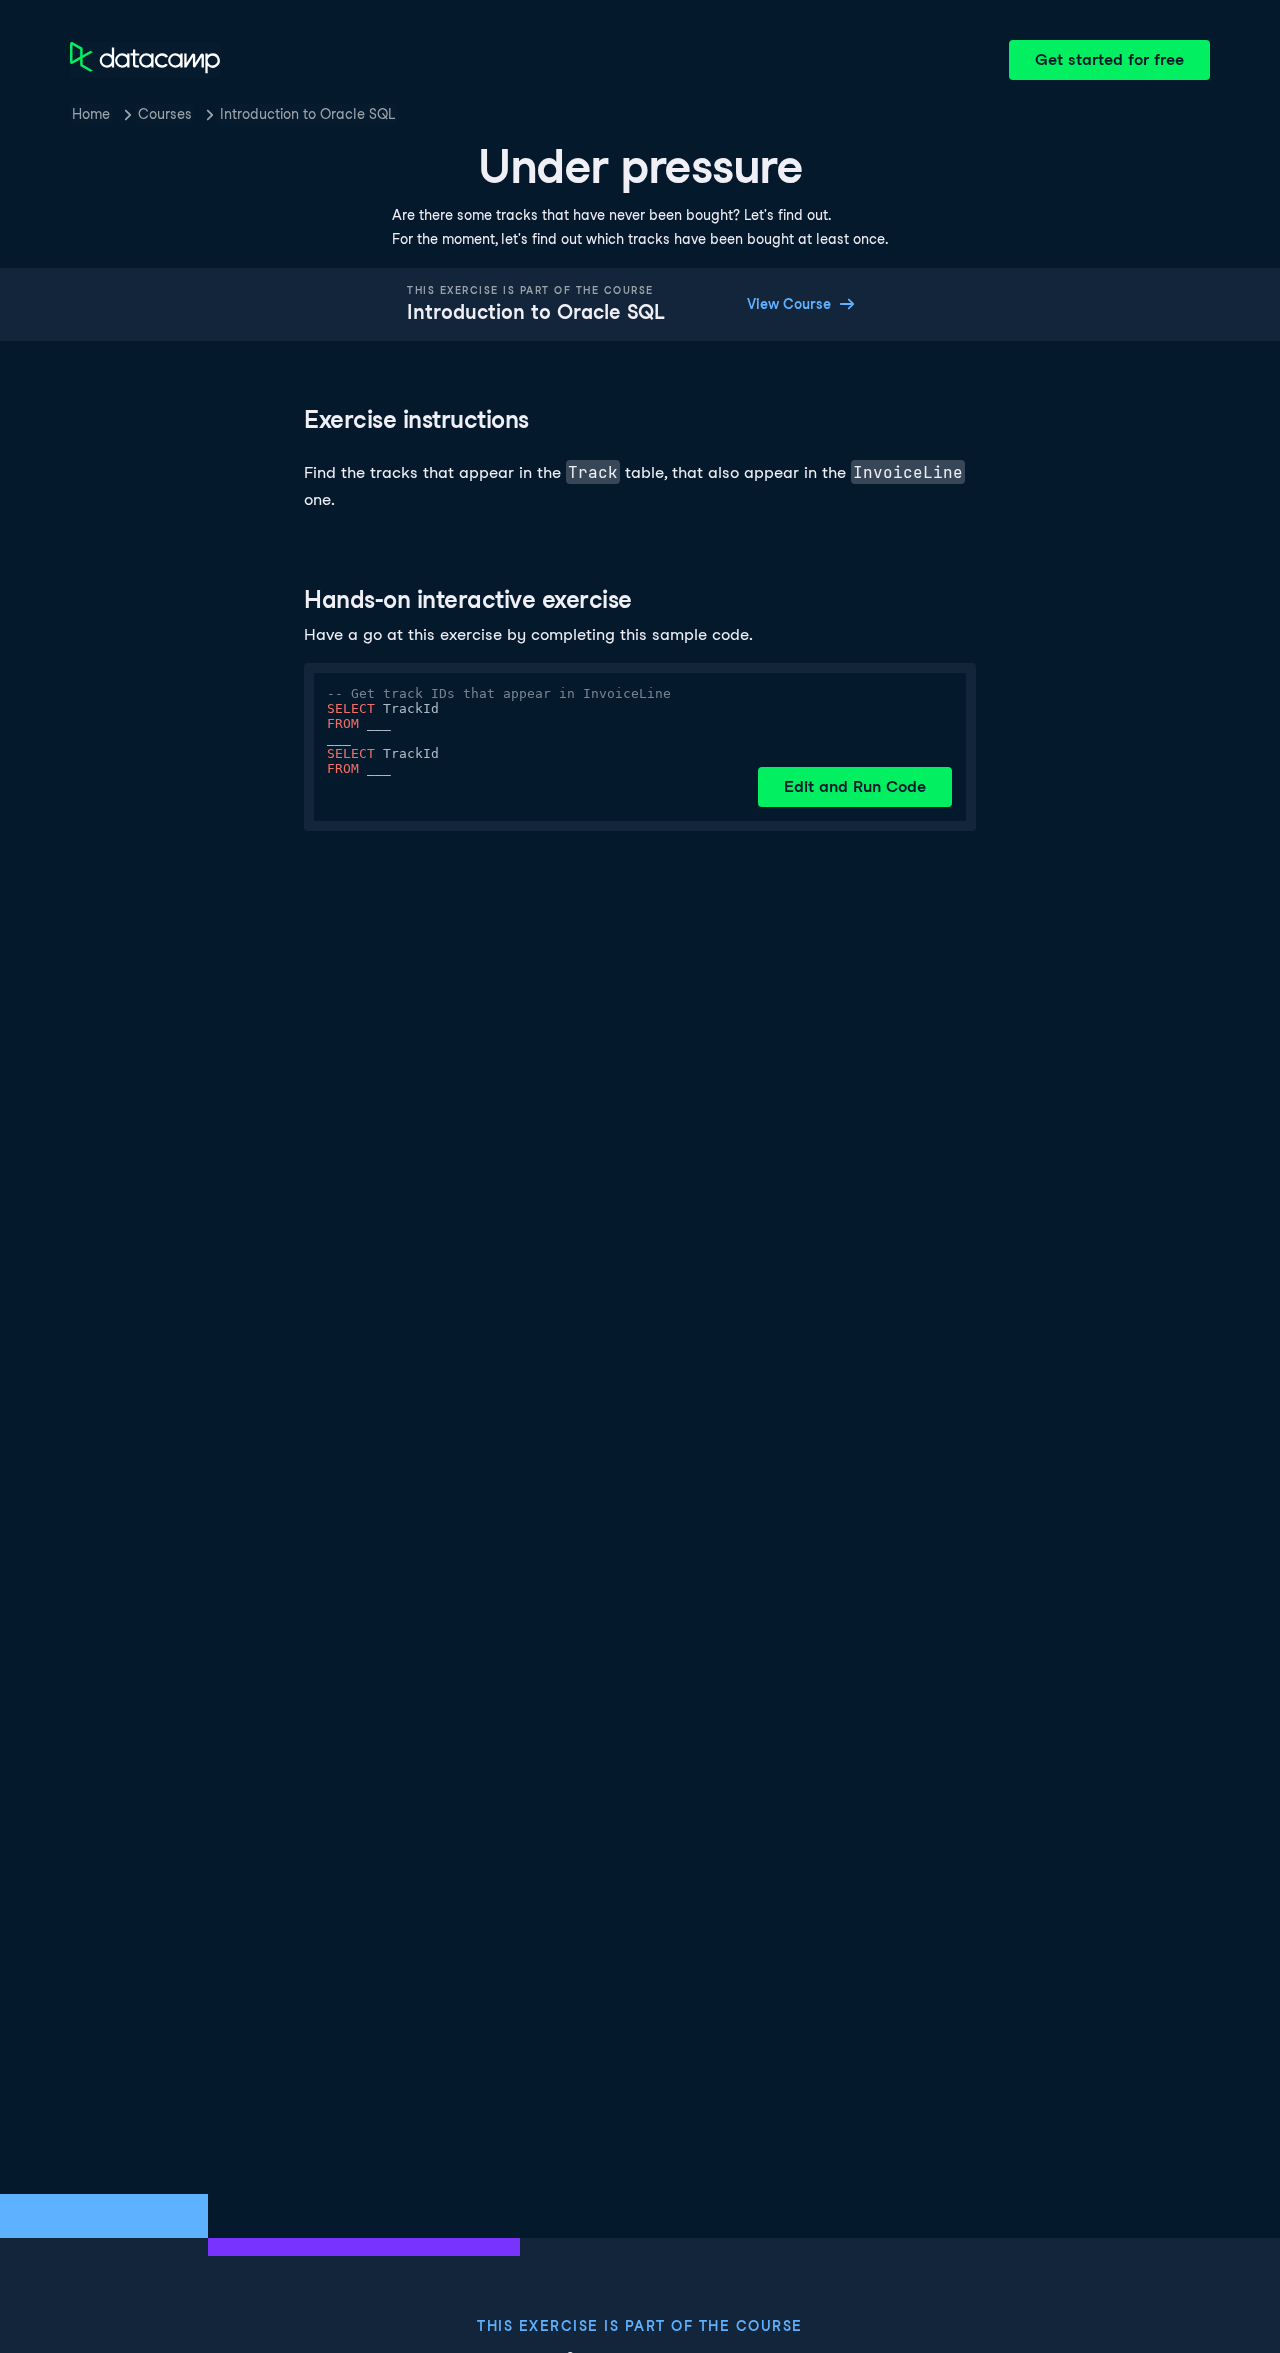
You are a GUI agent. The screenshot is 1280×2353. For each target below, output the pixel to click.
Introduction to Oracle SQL (307, 114)
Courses (165, 114)
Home (91, 114)
